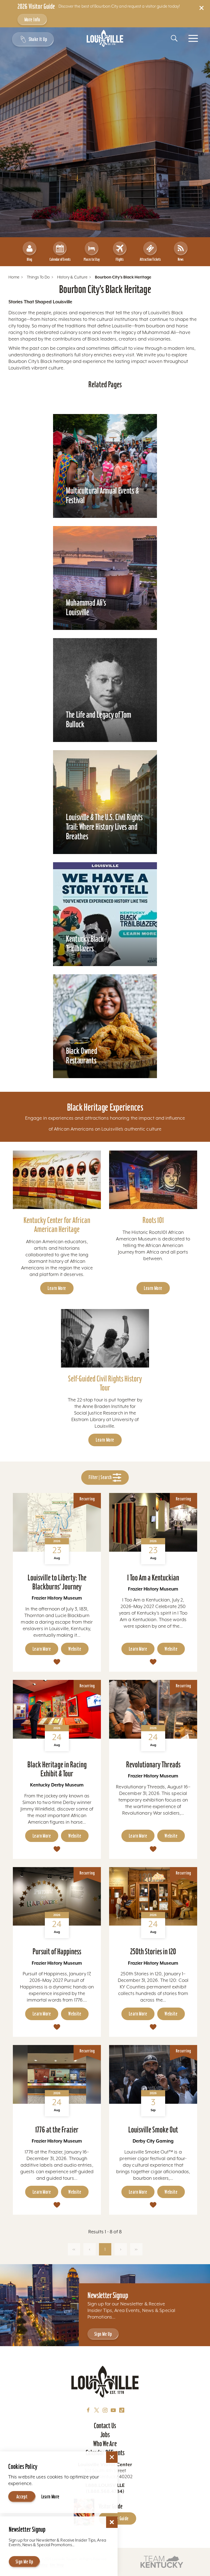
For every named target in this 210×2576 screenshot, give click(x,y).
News (181, 259)
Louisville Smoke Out (153, 2130)
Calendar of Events (60, 259)
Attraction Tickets (150, 259)
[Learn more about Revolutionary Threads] (153, 1709)
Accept (22, 2497)
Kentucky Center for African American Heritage (57, 1225)
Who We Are (105, 2444)
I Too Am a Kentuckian (153, 1578)
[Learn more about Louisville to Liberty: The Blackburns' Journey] (57, 1522)
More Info (32, 20)
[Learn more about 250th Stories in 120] (153, 1896)
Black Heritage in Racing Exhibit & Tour (57, 1769)
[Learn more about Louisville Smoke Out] (153, 2074)
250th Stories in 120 (153, 1951)
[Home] (105, 38)
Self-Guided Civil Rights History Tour (105, 1383)
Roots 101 (153, 1220)
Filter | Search (101, 1477)
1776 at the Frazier (57, 2130)
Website (75, 1649)
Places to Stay (92, 259)
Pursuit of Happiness (57, 1951)
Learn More (57, 1288)
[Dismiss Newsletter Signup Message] (112, 2522)
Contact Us (105, 2426)
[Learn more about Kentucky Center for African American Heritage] (57, 1180)
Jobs (105, 2435)
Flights (120, 259)
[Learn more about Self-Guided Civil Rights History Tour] (105, 1338)
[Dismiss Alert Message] (202, 8)
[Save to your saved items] (57, 1662)
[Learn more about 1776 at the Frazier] (57, 2074)
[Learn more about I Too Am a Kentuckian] (153, 1522)
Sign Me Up (103, 2334)
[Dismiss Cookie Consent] (112, 2457)
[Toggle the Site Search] (174, 38)
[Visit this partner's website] (162, 2561)
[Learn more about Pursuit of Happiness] (57, 1896)
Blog (29, 259)
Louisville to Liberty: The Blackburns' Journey (57, 1582)
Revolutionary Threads (153, 1764)
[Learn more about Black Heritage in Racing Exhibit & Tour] (57, 1709)
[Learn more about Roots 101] (153, 1180)
